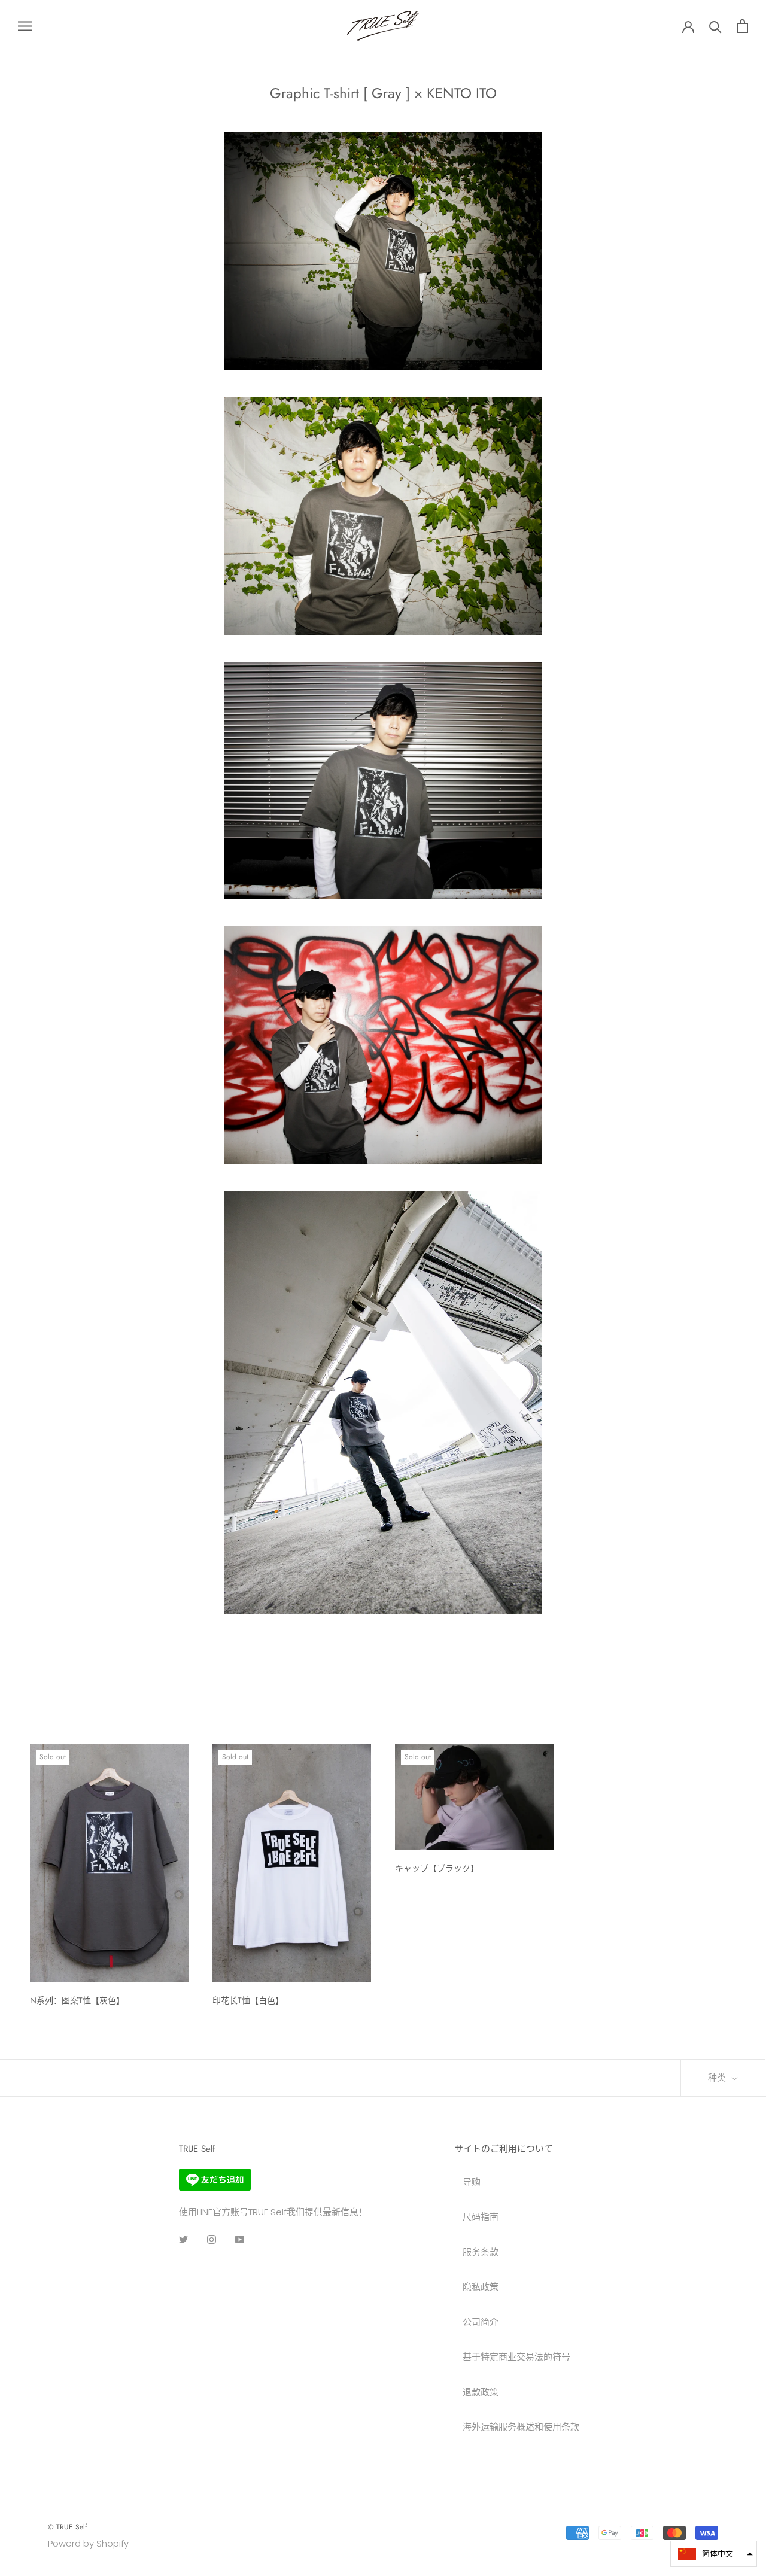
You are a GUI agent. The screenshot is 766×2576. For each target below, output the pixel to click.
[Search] (715, 26)
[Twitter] (183, 2239)
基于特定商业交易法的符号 (516, 2357)
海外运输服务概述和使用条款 (521, 2427)
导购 (472, 2182)
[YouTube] (240, 2239)
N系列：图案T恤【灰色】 (77, 2000)
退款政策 (481, 2392)
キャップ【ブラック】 (437, 1868)
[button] (714, 2554)
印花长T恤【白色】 (248, 2000)
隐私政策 (481, 2287)
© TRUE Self (67, 2527)
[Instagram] (212, 2239)
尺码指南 (481, 2217)
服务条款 (481, 2252)
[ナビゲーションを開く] (25, 25)
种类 (718, 2078)
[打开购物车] (742, 26)
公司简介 (481, 2322)
